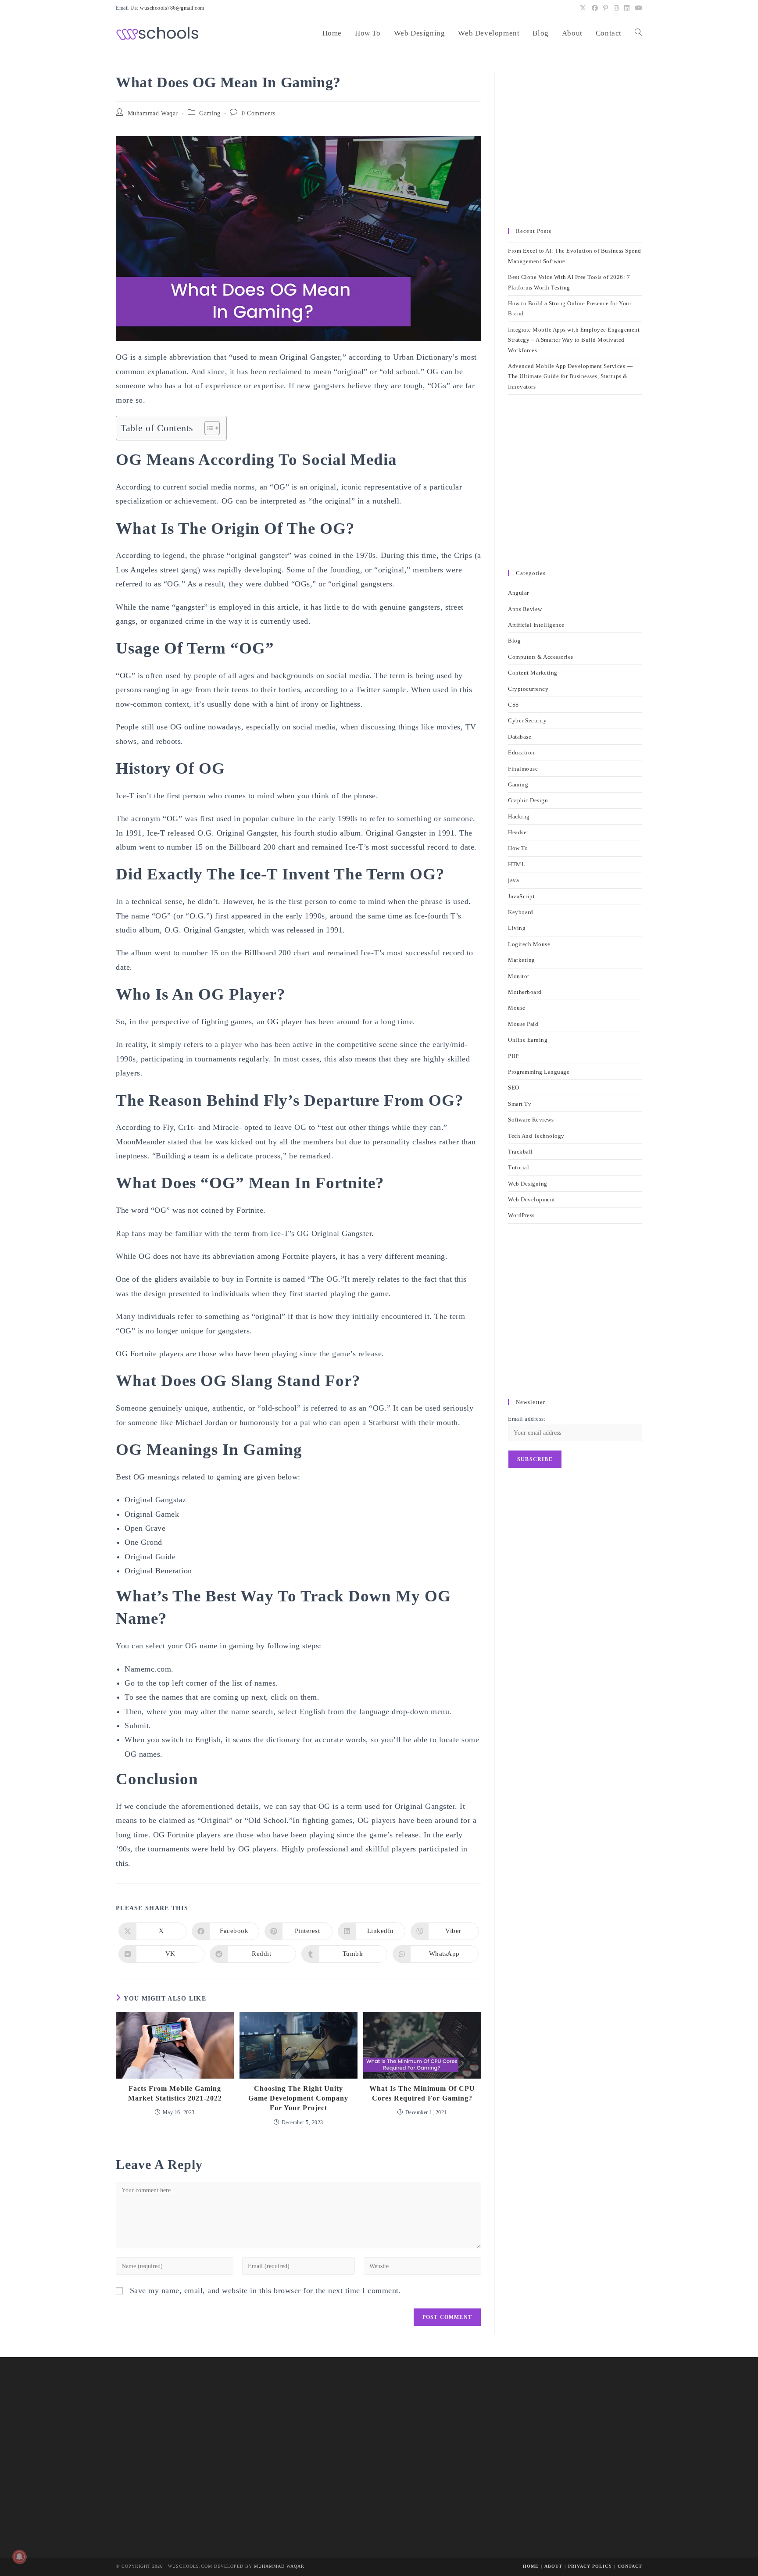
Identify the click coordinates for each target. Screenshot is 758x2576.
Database (520, 737)
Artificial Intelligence (536, 625)
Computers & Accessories (541, 657)
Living (517, 928)
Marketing (522, 960)
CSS (513, 705)
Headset (518, 832)
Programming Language (539, 1072)
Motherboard (525, 992)
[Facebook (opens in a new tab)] (595, 8)
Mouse (517, 1008)
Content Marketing (533, 673)
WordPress (521, 1215)
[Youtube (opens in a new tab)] (638, 8)
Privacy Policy (590, 2566)
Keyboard (520, 912)
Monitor (519, 976)
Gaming (210, 113)
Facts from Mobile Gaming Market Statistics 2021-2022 (175, 2093)
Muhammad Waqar (153, 113)
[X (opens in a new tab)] (583, 8)
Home (531, 2566)
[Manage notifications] (19, 2557)
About (553, 2566)
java (513, 880)
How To (518, 848)
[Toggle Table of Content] (208, 428)
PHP (513, 1056)
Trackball (520, 1152)
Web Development (532, 1199)
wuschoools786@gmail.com (172, 8)
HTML (517, 864)
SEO (514, 1088)
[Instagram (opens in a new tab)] (617, 8)
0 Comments (259, 113)
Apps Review (525, 609)
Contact (630, 2566)
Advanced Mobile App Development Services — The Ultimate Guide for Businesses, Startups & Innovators (570, 376)
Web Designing (528, 1184)
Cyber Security (527, 720)
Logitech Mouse (529, 944)
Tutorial (518, 1167)
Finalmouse (523, 769)
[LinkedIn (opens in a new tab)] (627, 8)
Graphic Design (528, 800)
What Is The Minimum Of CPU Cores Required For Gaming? (422, 2093)
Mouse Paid (523, 1024)
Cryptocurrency (528, 689)
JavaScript (521, 896)
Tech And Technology (536, 1136)
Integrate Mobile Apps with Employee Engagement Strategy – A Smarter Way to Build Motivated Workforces (574, 340)
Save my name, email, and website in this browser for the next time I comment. (266, 2290)
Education (521, 752)
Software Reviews (531, 1120)
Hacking (519, 816)
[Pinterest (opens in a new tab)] (606, 8)
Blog (514, 641)
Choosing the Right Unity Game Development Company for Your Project (298, 2098)
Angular (518, 593)
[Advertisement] (575, 146)
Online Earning (528, 1040)
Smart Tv (520, 1104)
